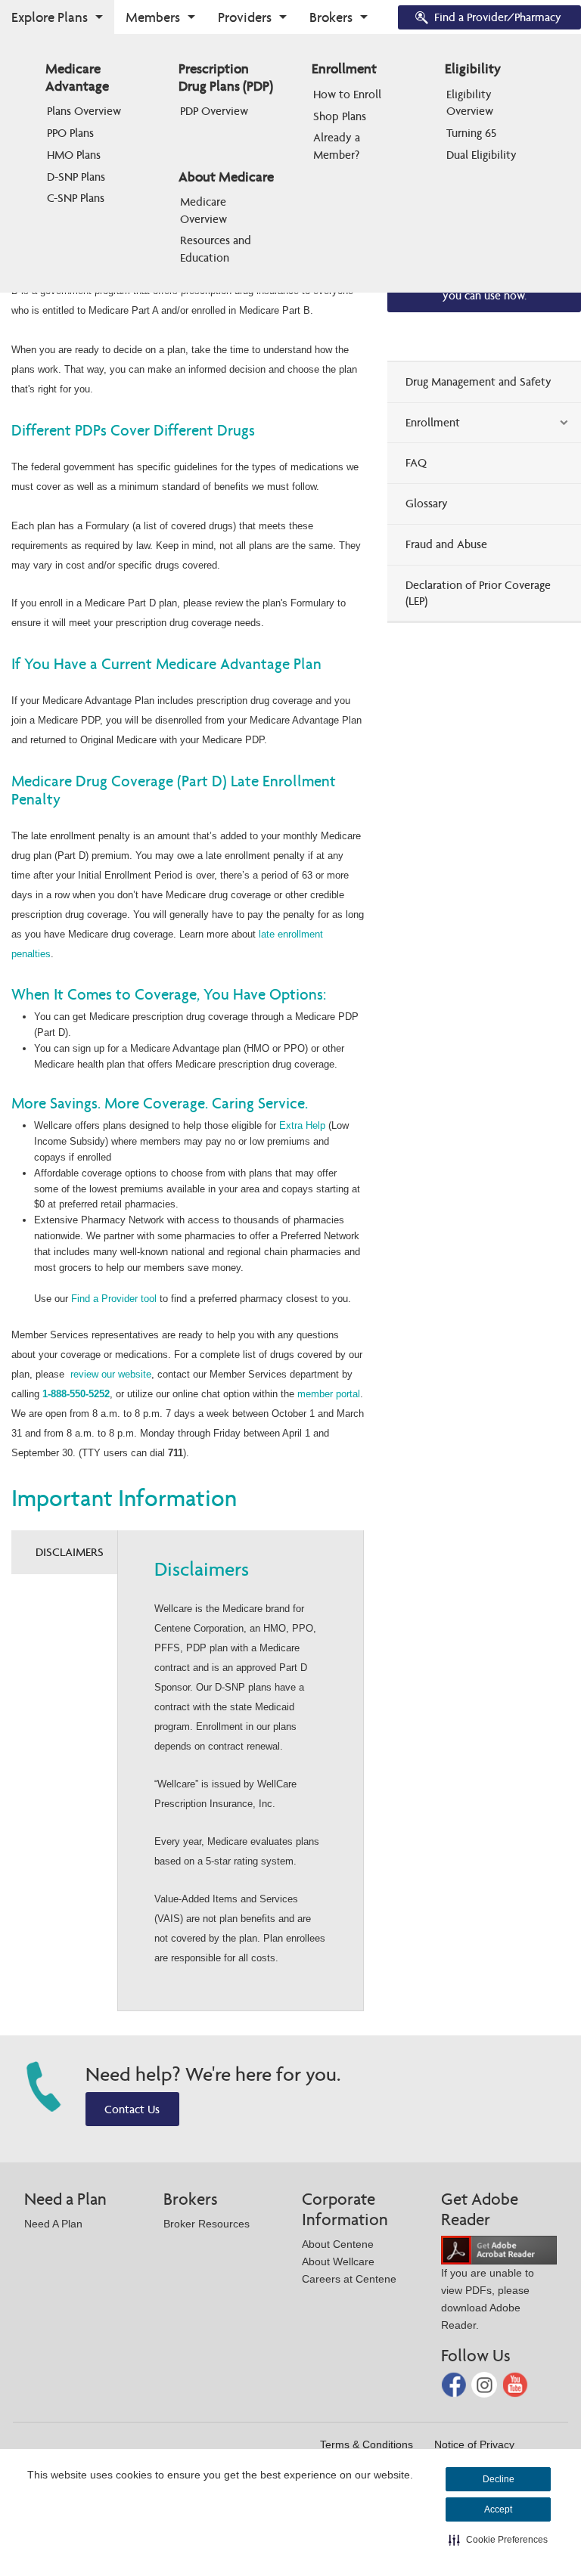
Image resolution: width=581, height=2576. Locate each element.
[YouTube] (515, 2384)
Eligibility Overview (471, 102)
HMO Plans (74, 155)
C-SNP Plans (76, 198)
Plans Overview (84, 111)
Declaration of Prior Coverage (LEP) (478, 593)
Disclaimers (70, 1552)
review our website (111, 1374)
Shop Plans (340, 116)
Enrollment (433, 422)
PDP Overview (214, 111)
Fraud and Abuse (446, 544)
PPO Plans (70, 133)
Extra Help (302, 1125)
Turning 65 (471, 133)
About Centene (338, 2244)
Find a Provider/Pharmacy (498, 17)
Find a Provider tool (114, 1299)
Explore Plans (50, 17)
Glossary (427, 503)
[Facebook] (455, 2384)
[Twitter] (486, 2384)
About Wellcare (338, 2261)
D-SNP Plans (76, 177)
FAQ (416, 462)
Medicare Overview (205, 210)
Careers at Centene (349, 2279)
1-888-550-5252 (76, 1394)
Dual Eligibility (482, 155)
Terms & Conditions (367, 2444)
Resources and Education (217, 248)
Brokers (331, 17)
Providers (245, 17)
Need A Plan (53, 2224)
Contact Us (132, 2109)
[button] (498, 2540)
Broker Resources (207, 2224)
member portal (329, 1394)
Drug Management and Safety (478, 381)
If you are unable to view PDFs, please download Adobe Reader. (488, 2299)
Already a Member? (338, 146)
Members (153, 17)
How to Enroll (347, 94)
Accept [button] (498, 2509)
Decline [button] (499, 2479)
